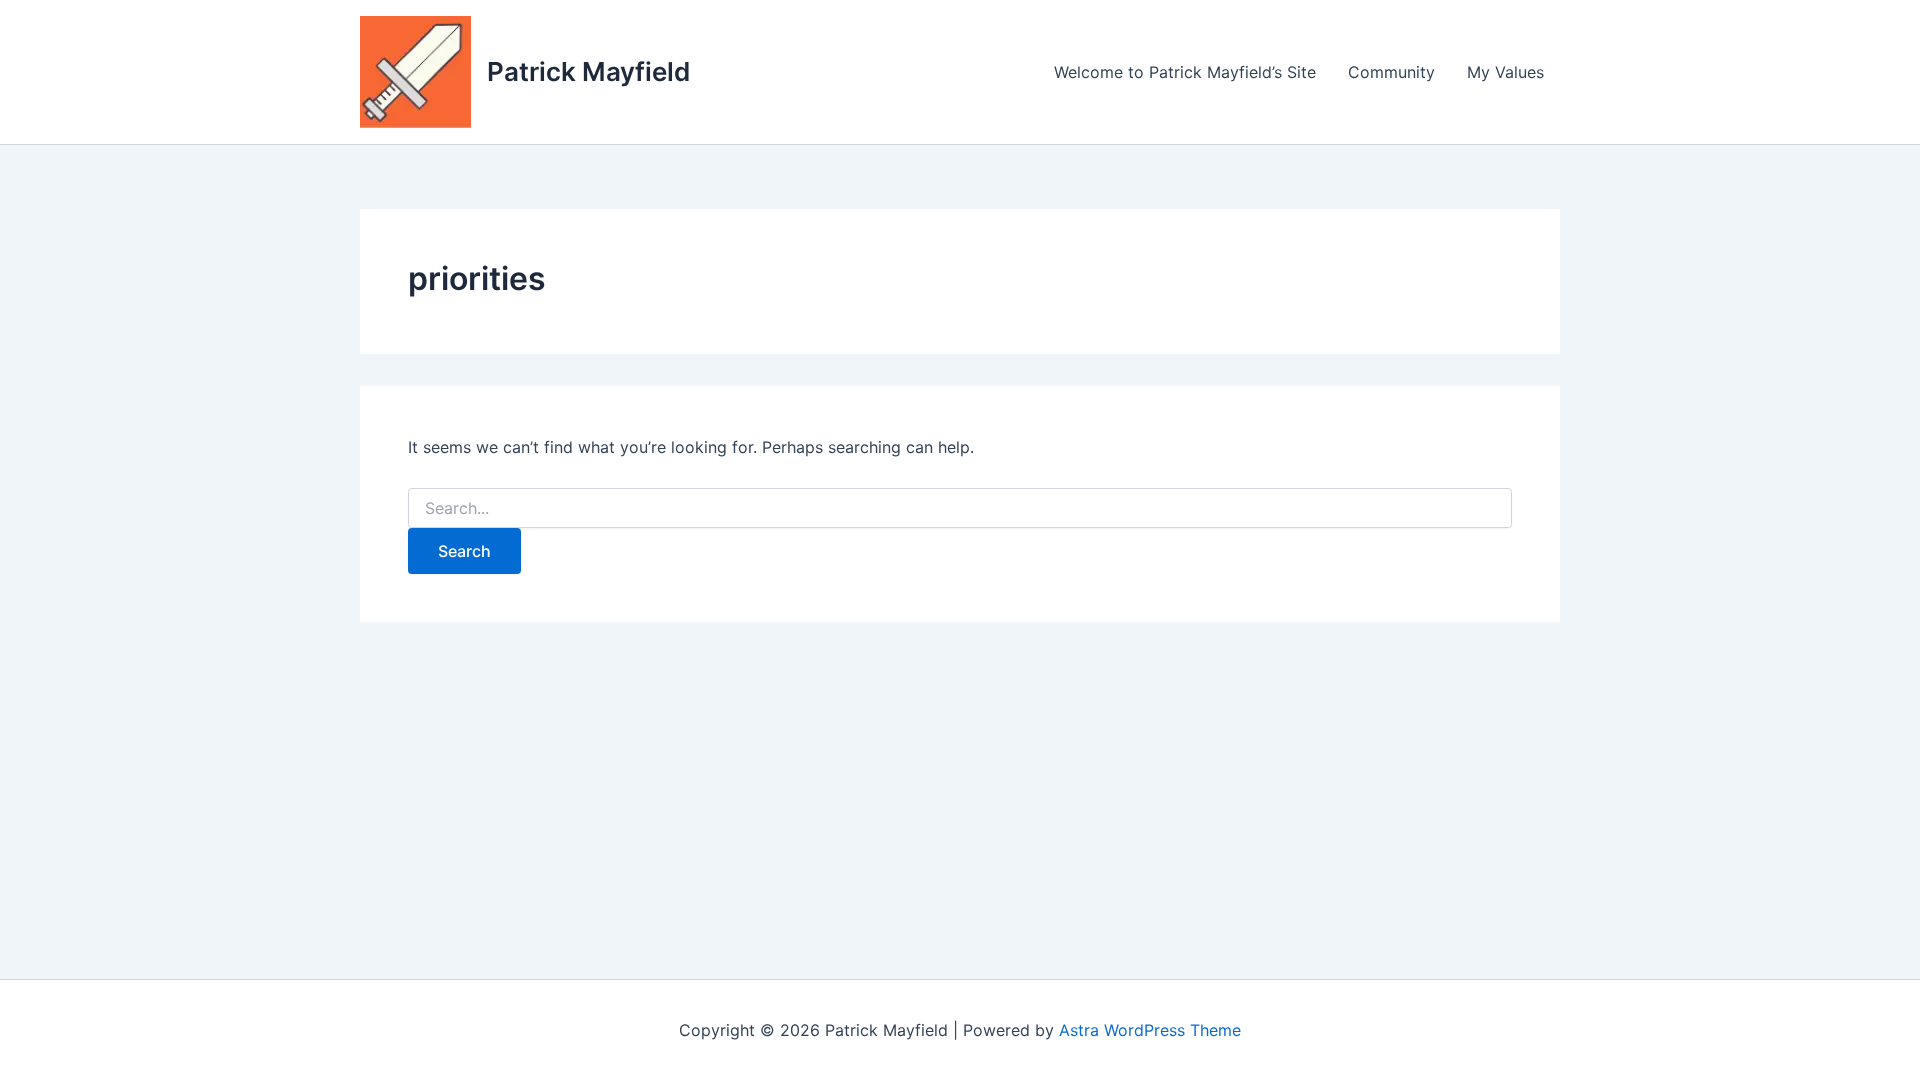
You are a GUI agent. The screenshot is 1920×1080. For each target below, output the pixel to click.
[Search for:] (960, 508)
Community (1391, 72)
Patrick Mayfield (588, 71)
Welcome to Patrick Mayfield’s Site (1185, 72)
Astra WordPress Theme (1150, 1030)
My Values (1505, 72)
